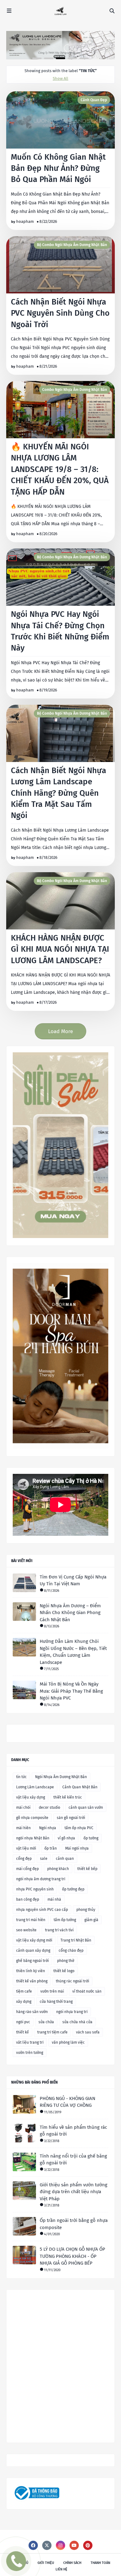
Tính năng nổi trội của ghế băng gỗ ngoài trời (73, 2160)
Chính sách (72, 2563)
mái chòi (23, 1808)
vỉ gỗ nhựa (66, 1838)
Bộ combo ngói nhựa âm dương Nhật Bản (72, 245)
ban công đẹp (28, 1899)
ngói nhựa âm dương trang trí (41, 1879)
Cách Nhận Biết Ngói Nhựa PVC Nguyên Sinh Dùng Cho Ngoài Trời (60, 313)
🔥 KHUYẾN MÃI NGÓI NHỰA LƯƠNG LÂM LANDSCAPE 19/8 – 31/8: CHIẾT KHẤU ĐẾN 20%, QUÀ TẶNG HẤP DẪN (60, 469)
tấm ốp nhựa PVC (79, 1828)
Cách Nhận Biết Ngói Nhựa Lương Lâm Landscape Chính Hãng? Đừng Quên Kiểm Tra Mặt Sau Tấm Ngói (58, 793)
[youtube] (74, 2545)
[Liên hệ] (17, 2566)
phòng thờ (66, 1961)
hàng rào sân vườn (32, 2012)
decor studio (49, 1808)
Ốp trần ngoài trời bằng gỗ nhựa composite (74, 2224)
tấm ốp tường (65, 1920)
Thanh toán (100, 2563)
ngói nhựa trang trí (72, 2012)
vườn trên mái (52, 1991)
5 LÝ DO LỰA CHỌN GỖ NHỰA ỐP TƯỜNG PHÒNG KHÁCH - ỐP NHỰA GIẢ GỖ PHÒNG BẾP (72, 2256)
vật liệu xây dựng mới (34, 1940)
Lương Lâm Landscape (35, 1787)
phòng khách (58, 1869)
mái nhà (54, 1899)
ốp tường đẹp (73, 1889)
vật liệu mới (26, 1848)
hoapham (25, 221)
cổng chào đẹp (71, 1950)
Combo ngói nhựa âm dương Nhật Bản (75, 390)
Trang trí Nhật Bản (76, 1940)
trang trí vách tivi (59, 1930)
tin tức (21, 1777)
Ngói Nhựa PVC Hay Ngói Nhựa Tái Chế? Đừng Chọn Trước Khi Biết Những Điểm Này (60, 631)
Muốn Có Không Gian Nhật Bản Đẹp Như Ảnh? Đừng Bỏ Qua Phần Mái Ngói (58, 168)
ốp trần (51, 1848)
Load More (60, 1031)
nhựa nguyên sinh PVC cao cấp (42, 1910)
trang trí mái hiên (31, 1920)
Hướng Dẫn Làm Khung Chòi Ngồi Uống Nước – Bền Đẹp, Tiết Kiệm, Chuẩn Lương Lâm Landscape (73, 1652)
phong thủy (86, 1910)
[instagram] (60, 2545)
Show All (60, 78)
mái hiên (23, 1828)
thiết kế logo (64, 1971)
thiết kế (22, 2032)
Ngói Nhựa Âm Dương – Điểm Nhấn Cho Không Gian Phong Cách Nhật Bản (70, 1613)
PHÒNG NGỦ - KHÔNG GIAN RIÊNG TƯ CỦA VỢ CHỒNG (67, 2102)
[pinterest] (88, 2545)
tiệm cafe (24, 1991)
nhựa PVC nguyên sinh (35, 1889)
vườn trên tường (30, 2053)
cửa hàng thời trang (56, 2002)
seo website (26, 1930)
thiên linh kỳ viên (31, 1971)
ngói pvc (23, 2022)
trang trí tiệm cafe (52, 2032)
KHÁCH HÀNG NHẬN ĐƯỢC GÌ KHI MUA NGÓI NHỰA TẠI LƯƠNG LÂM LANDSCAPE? (60, 949)
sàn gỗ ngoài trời (71, 1818)
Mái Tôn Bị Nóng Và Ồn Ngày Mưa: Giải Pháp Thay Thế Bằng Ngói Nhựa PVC (71, 1691)
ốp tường (91, 1838)
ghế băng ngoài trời (32, 1961)
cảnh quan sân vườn (86, 1808)
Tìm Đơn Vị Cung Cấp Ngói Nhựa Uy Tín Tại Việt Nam (73, 1580)
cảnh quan (65, 1859)
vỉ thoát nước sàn (87, 1991)
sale (44, 1859)
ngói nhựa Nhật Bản (33, 1838)
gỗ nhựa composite (32, 1818)
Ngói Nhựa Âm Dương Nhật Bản (61, 1777)
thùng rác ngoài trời (72, 1981)
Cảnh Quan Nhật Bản (80, 1787)
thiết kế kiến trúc (68, 1797)
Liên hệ (61, 2569)
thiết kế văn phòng (32, 1981)
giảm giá (91, 1920)
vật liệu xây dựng (31, 1797)
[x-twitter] (47, 2545)
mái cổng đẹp (27, 1869)
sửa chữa (46, 2022)
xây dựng (24, 2002)
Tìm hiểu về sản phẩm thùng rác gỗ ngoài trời (73, 2131)
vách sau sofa (88, 2032)
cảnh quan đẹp (94, 100)
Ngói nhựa (48, 1828)
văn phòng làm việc (68, 2042)
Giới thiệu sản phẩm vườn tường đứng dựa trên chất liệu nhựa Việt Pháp (74, 2192)
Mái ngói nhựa (77, 1848)
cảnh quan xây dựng (33, 1950)
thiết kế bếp (87, 1869)
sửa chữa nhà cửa (77, 2022)
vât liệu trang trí (30, 2042)
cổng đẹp (24, 1859)
